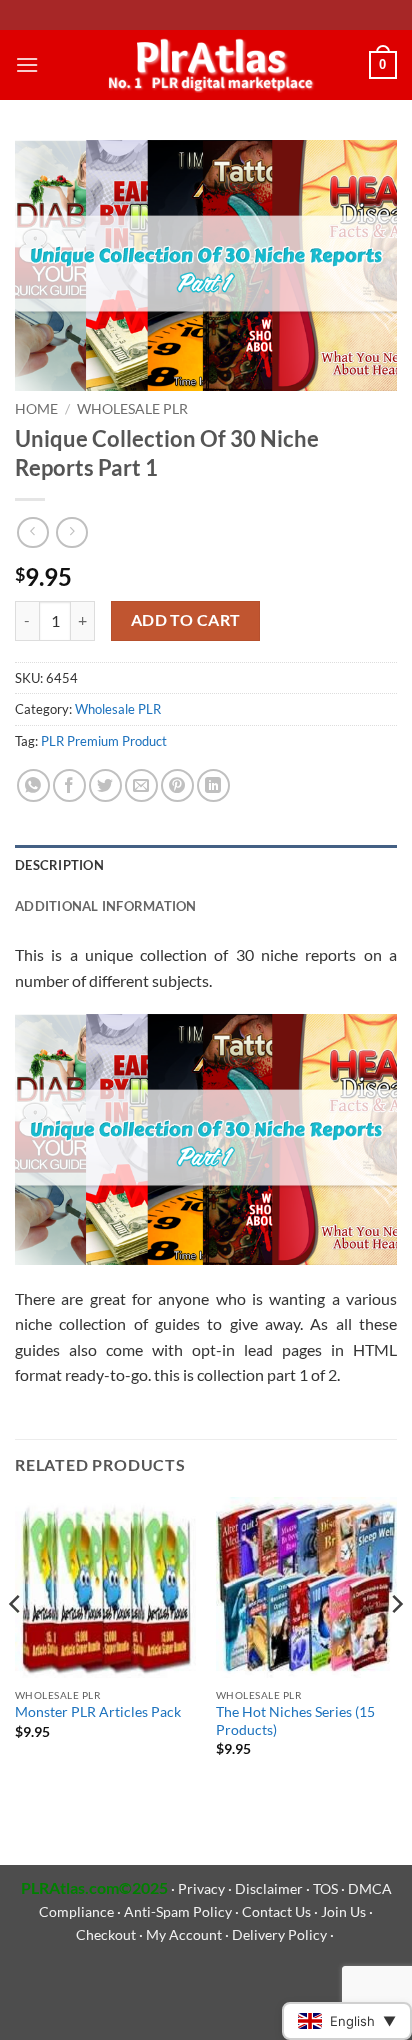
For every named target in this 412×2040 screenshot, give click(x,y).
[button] (27, 64)
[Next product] (32, 532)
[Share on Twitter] (105, 785)
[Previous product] (71, 532)
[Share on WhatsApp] (33, 785)
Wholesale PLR (132, 409)
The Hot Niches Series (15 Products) (295, 1721)
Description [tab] (59, 865)
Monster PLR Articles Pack (98, 1712)
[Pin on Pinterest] (177, 785)
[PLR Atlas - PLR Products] (206, 65)
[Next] (396, 1644)
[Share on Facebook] (69, 785)
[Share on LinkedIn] (213, 785)
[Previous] (16, 1644)
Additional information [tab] (106, 906)
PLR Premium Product (104, 741)
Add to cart (186, 620)
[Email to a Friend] (141, 785)
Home (36, 409)
